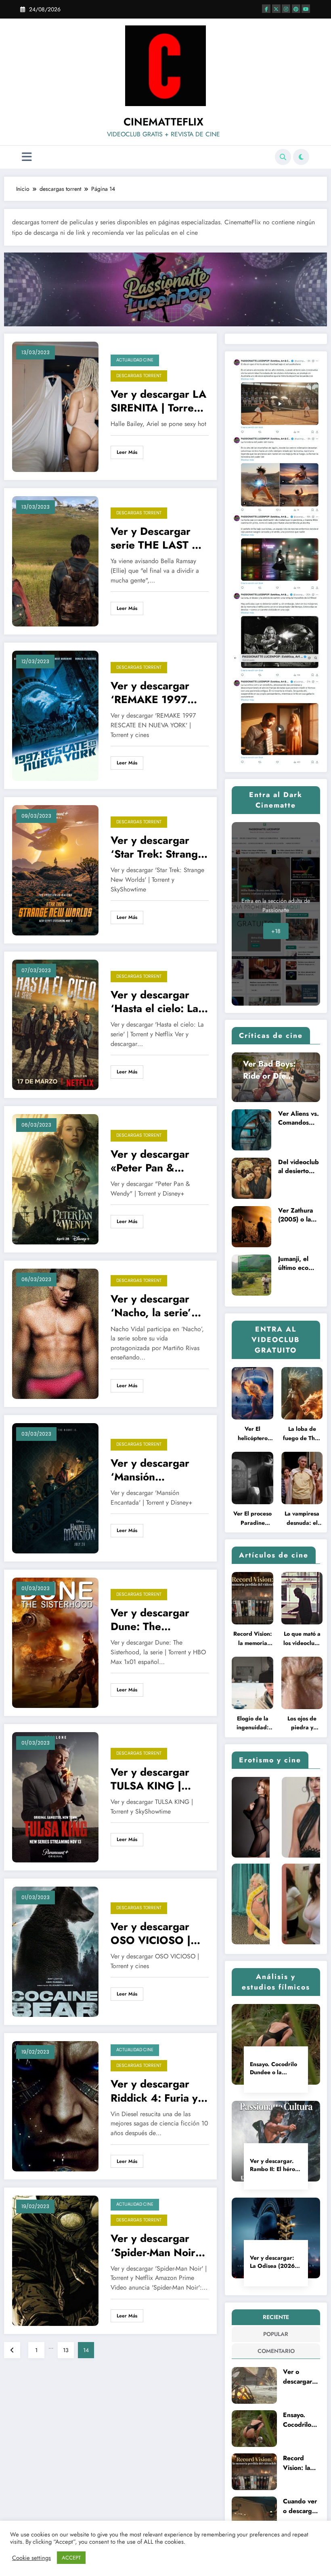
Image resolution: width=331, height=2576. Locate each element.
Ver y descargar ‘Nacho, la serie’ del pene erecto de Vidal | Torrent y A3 (159, 1306)
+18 (276, 931)
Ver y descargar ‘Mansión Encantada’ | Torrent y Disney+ (154, 1470)
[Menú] (27, 157)
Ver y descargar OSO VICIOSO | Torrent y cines (151, 1933)
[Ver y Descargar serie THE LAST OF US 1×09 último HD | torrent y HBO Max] (55, 561)
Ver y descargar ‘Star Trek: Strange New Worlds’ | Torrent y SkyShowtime (157, 847)
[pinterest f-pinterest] (296, 9)
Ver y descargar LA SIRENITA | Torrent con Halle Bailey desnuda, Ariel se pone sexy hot (158, 401)
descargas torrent (139, 376)
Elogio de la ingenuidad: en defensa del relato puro (252, 1723)
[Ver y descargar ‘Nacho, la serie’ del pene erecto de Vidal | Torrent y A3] (55, 1333)
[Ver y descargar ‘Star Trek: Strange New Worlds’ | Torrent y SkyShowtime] (55, 870)
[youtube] (306, 9)
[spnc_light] (301, 157)
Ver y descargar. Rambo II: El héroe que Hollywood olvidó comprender (275, 2165)
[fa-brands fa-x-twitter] (276, 9)
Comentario (276, 2351)
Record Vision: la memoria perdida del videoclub (253, 1639)
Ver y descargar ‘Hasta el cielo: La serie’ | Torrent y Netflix (154, 1002)
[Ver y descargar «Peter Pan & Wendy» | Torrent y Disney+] (55, 1179)
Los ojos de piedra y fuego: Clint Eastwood (302, 1723)
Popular (276, 2334)
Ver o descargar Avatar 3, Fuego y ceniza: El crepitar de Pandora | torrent (299, 2377)
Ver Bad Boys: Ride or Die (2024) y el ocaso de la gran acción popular (274, 1070)
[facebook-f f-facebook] (266, 9)
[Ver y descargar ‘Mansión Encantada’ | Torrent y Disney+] (55, 1488)
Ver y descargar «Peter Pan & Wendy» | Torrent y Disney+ (158, 1161)
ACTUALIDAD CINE (135, 360)
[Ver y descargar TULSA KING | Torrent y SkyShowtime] (55, 1797)
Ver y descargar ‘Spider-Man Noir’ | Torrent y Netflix (158, 2245)
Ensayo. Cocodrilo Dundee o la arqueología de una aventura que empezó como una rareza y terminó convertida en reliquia (273, 2068)
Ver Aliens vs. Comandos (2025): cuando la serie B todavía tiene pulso (299, 1118)
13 (66, 2350)
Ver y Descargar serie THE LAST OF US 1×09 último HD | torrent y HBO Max (159, 538)
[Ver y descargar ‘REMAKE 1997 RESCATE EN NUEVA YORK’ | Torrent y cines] (55, 715)
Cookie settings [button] (31, 2558)
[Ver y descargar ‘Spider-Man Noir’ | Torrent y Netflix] (55, 2260)
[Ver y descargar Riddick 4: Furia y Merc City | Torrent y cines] (55, 2106)
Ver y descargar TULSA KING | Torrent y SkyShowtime (150, 1779)
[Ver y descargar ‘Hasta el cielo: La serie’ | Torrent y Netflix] (55, 1024)
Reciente (276, 2317)
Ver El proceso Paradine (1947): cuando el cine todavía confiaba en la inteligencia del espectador (253, 1519)
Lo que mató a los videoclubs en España (302, 1639)
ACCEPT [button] (71, 2558)
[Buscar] (283, 157)
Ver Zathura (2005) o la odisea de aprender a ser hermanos (298, 1215)
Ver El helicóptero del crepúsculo (253, 1434)
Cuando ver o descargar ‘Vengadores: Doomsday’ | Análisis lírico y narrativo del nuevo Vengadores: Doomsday (301, 2506)
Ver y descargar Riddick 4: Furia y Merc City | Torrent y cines (157, 2091)
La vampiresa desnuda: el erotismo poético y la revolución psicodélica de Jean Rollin (302, 1519)
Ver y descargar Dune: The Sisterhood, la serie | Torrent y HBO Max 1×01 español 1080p (158, 1620)
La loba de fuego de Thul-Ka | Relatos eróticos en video (302, 1434)
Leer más (127, 452)
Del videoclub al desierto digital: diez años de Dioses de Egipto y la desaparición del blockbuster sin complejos (299, 1167)
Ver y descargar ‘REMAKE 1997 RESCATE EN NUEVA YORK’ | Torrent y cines (150, 693)
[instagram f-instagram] (286, 9)
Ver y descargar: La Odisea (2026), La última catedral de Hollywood (274, 2262)
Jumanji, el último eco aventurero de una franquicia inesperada (299, 1263)
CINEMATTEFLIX (163, 122)
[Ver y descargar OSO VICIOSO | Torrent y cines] (55, 1951)
